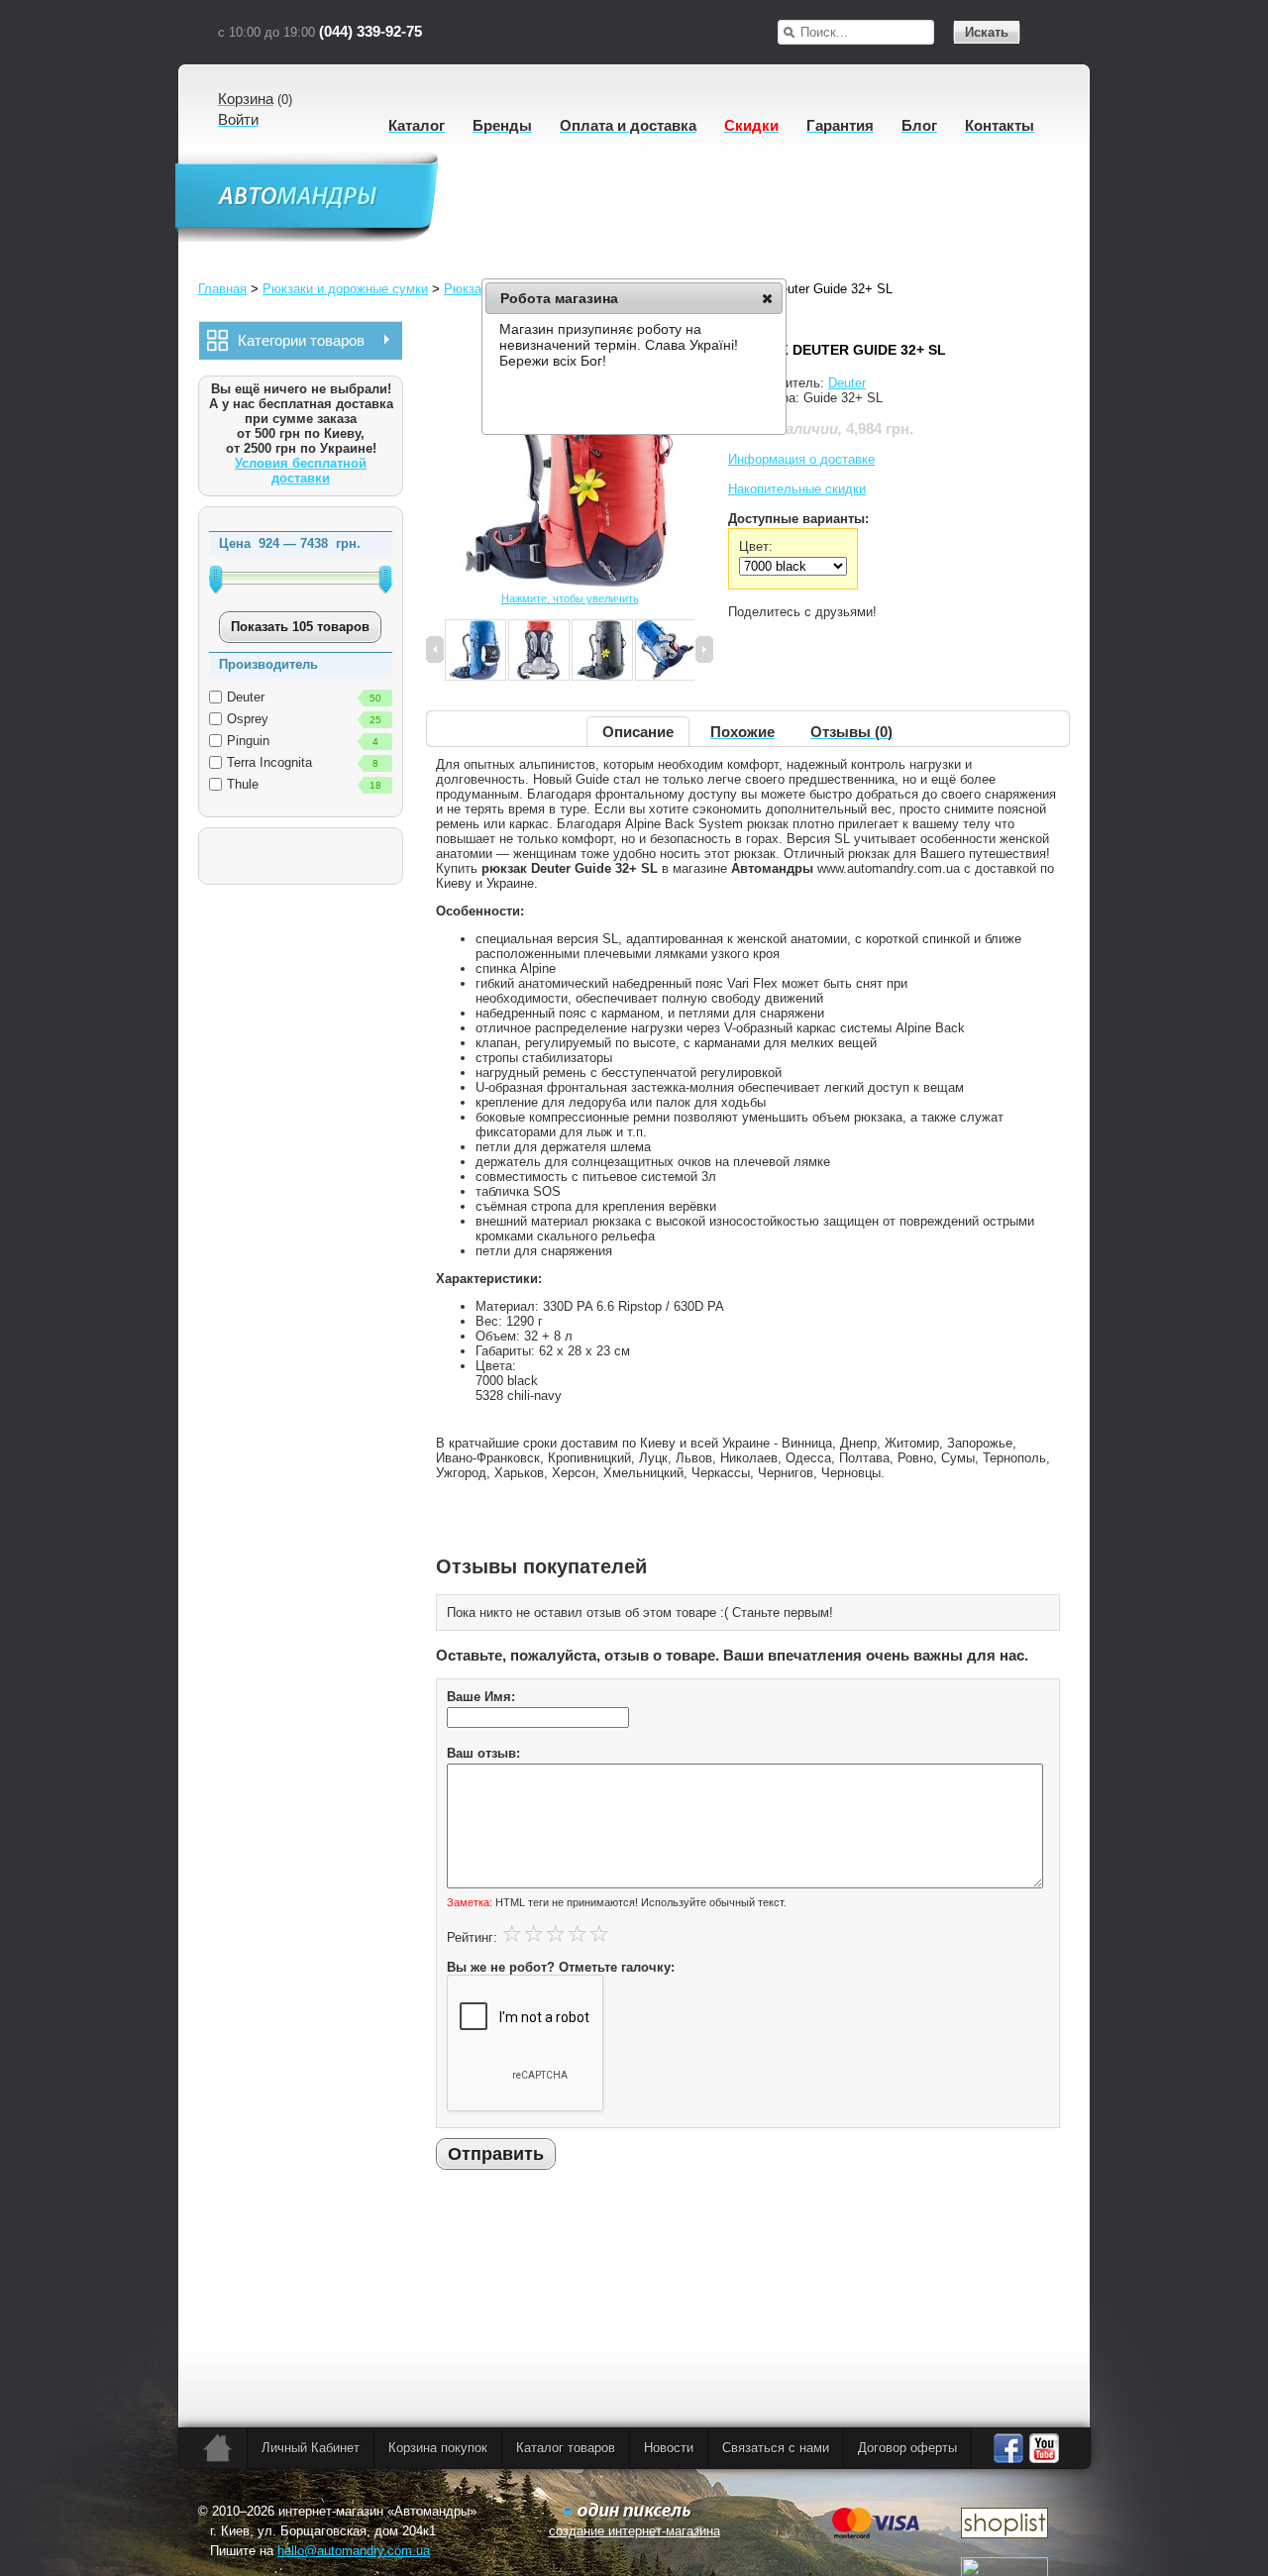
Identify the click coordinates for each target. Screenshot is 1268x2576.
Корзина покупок (438, 2448)
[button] (767, 298)
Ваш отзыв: (483, 1753)
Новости (669, 2448)
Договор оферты (907, 2448)
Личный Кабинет (311, 2448)
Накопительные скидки (797, 489)
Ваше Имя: (481, 1697)
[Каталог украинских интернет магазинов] (1004, 2534)
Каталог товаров (566, 2448)
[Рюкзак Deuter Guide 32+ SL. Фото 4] (602, 651)
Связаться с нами (776, 2448)
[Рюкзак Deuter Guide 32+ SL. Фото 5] (666, 651)
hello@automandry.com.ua (354, 2551)
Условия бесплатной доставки (301, 471)
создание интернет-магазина (634, 2531)
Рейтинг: (472, 1937)
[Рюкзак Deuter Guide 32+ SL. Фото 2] (475, 651)
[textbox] (867, 32)
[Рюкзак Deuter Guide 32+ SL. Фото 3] (539, 651)
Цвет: (756, 546)
